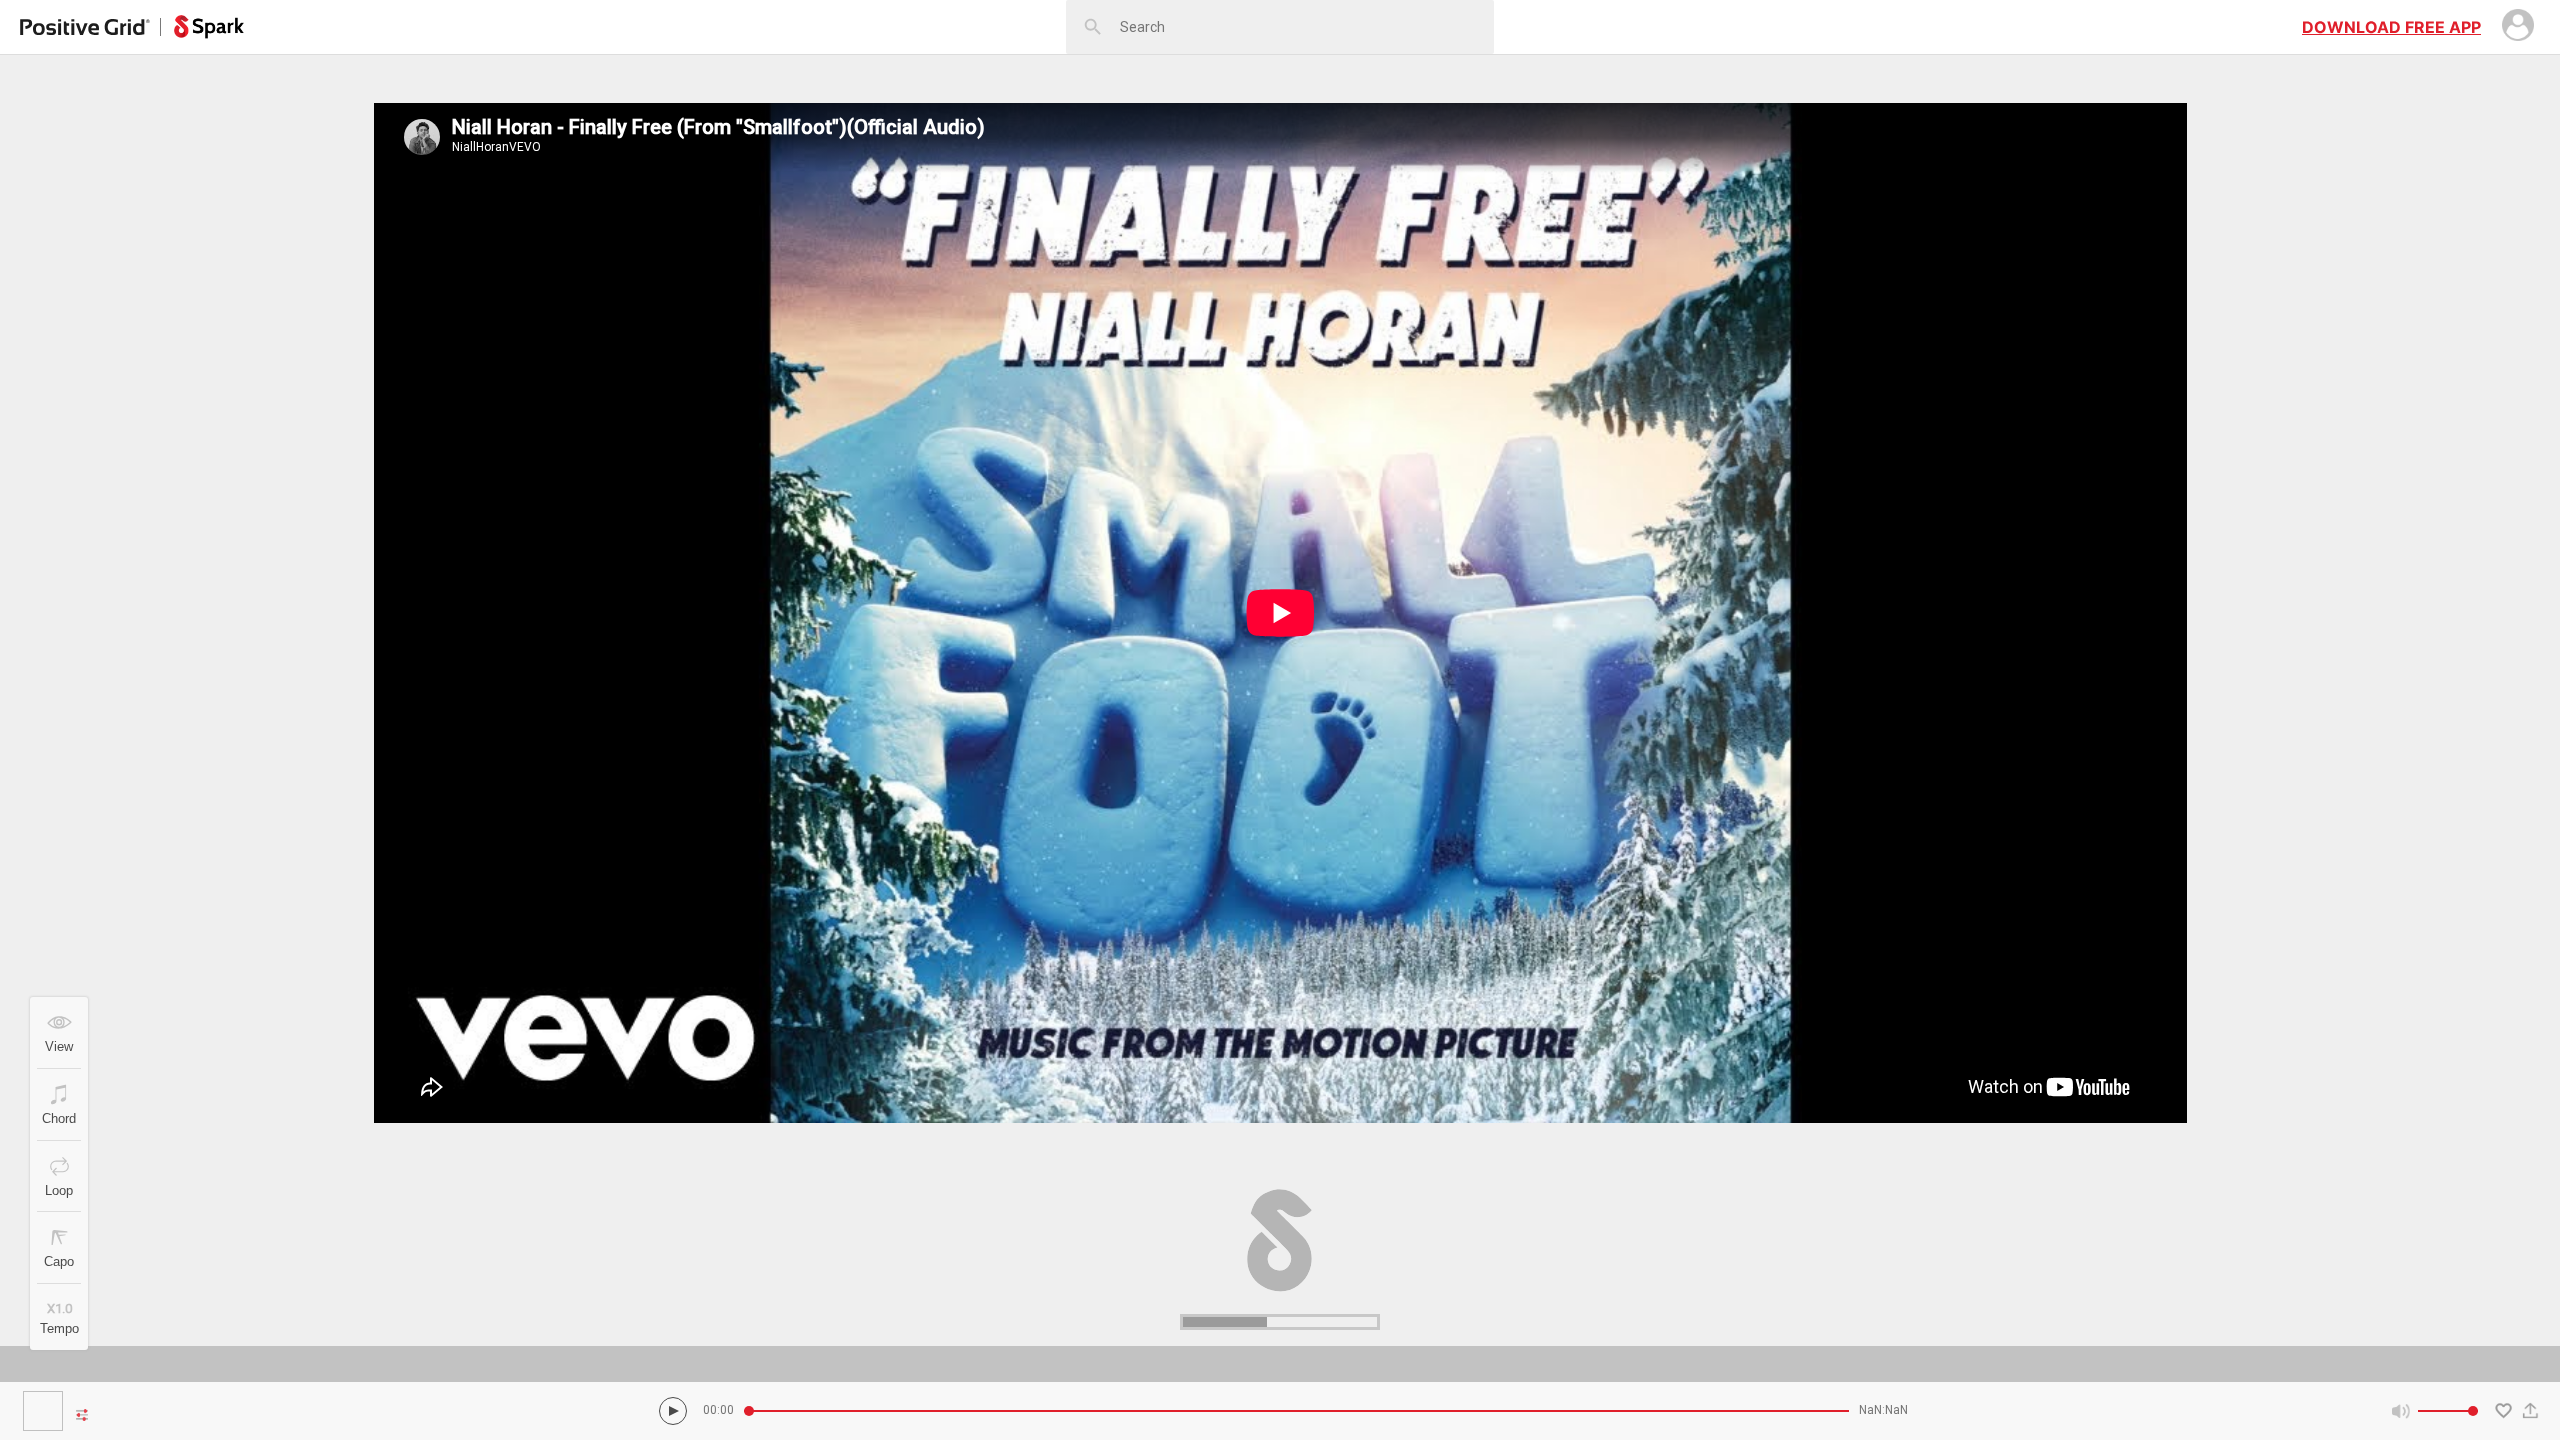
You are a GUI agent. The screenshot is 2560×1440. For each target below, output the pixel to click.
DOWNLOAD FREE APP (2391, 27)
